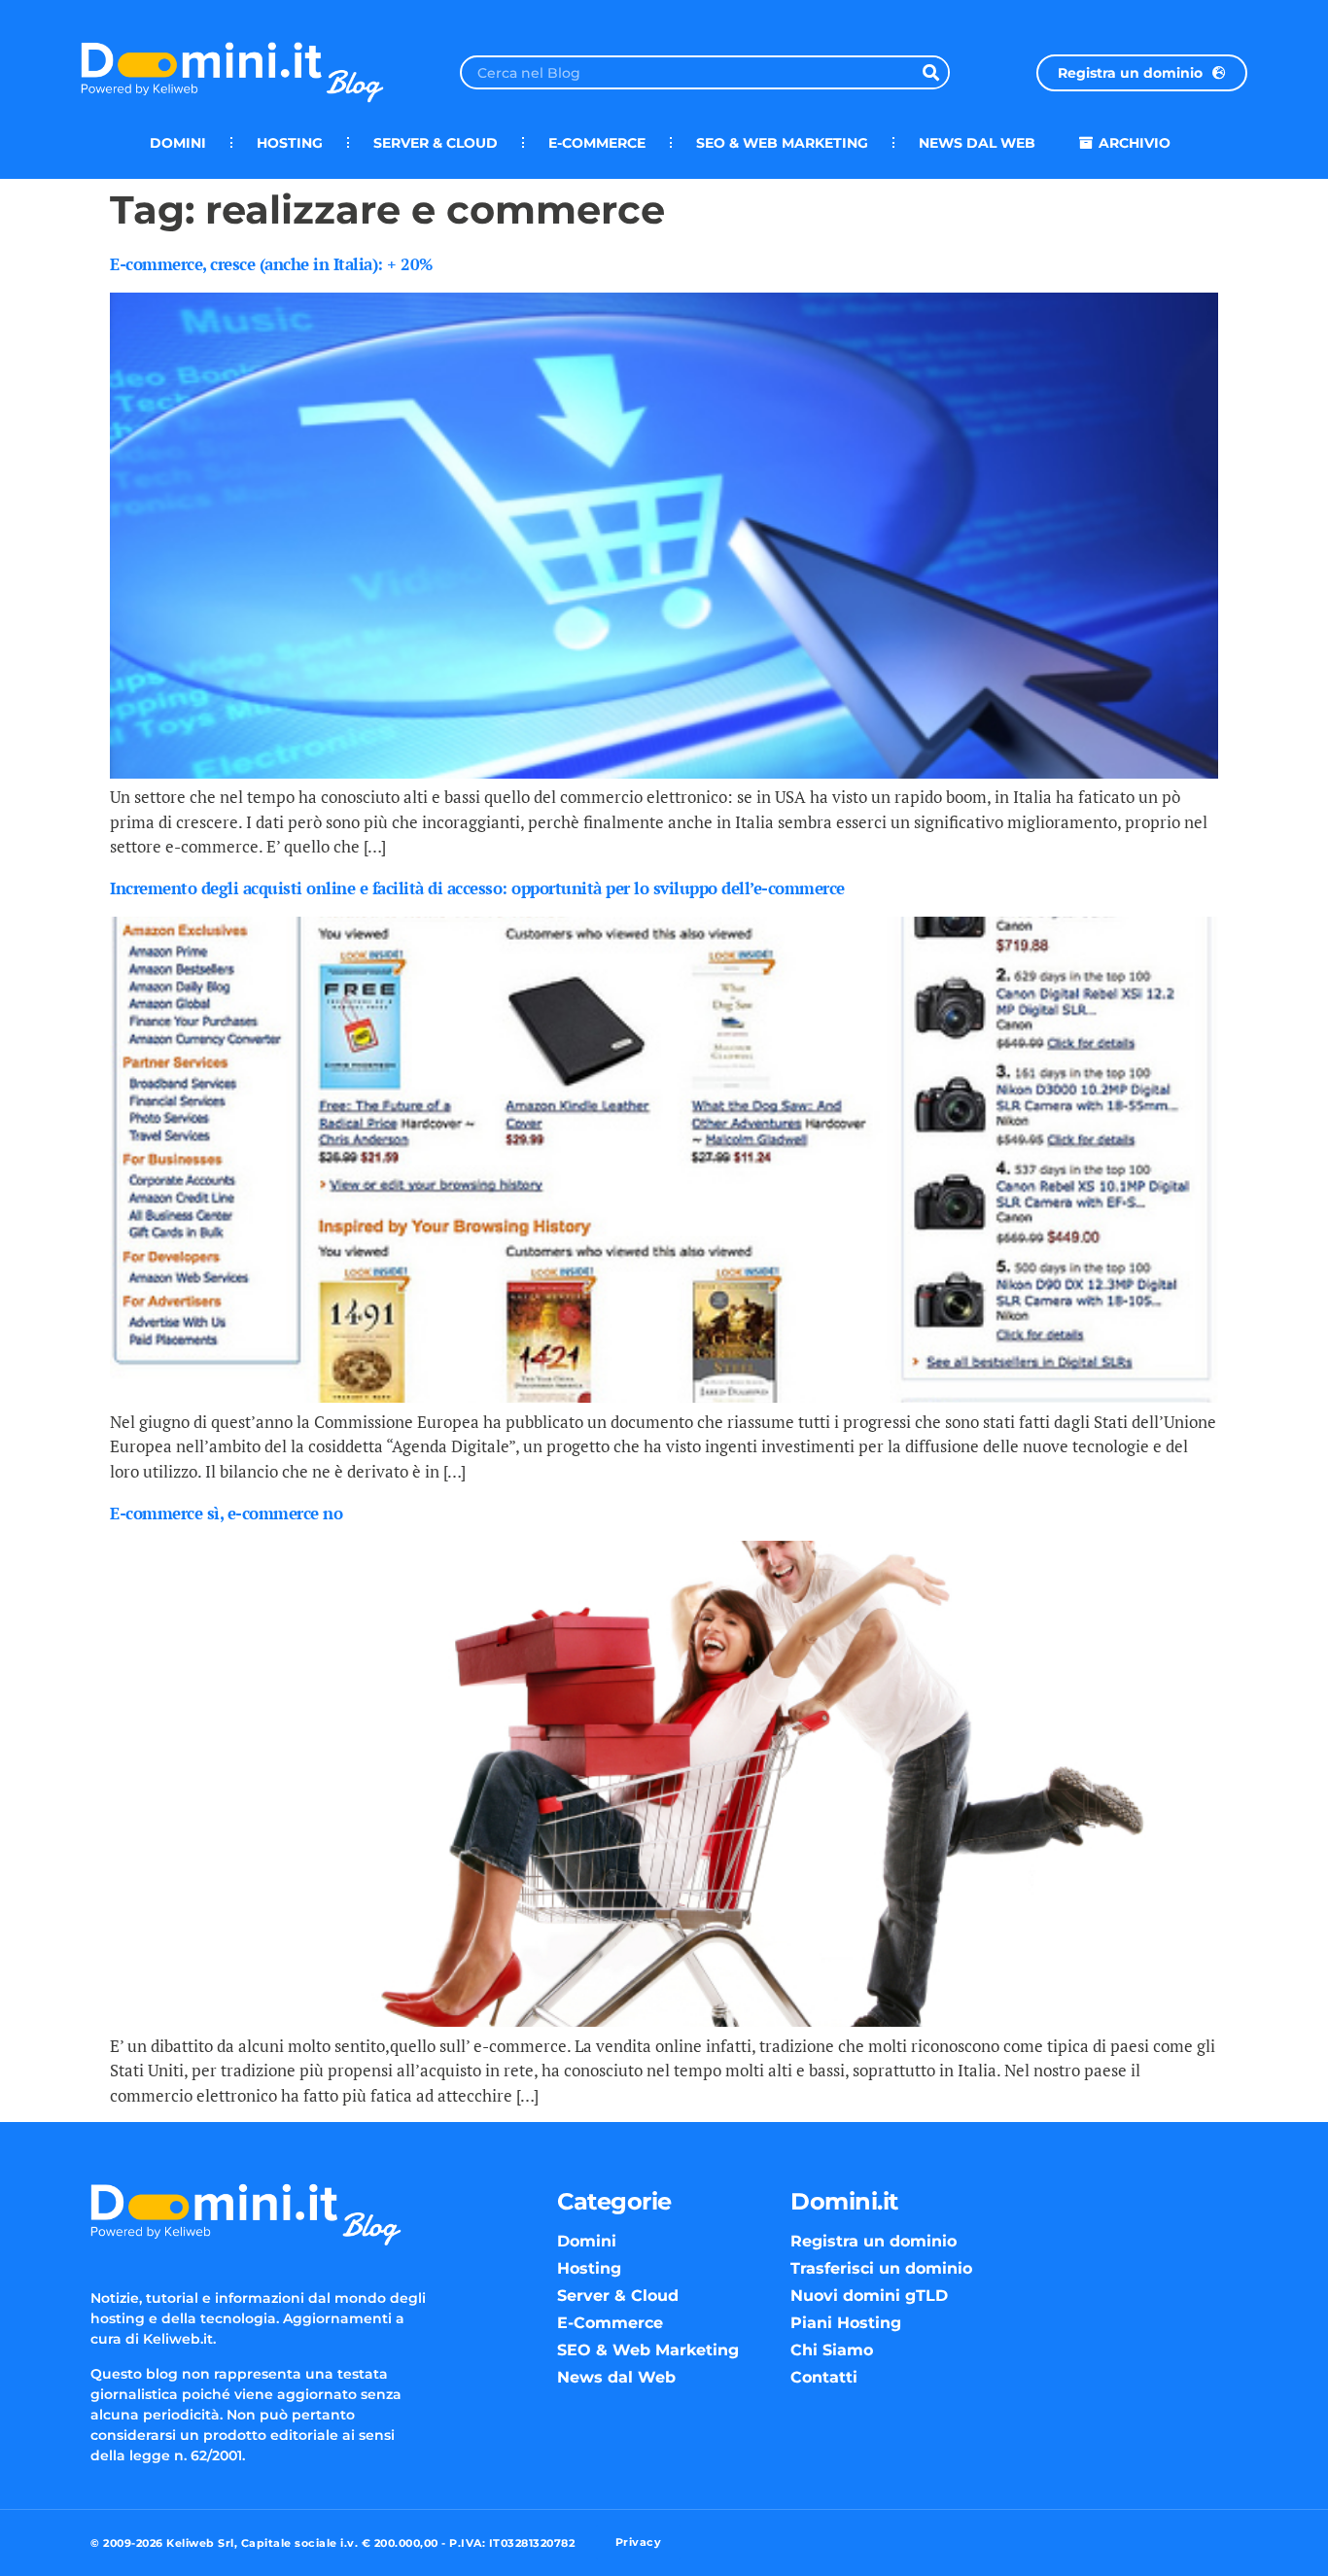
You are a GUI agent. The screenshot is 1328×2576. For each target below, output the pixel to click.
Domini (178, 143)
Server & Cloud (436, 143)
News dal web (977, 143)
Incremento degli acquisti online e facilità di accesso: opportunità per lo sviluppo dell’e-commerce (477, 888)
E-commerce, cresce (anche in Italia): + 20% (271, 264)
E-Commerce (597, 143)
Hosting (290, 143)
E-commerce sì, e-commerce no (226, 1513)
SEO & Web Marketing (782, 143)
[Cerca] (931, 72)
